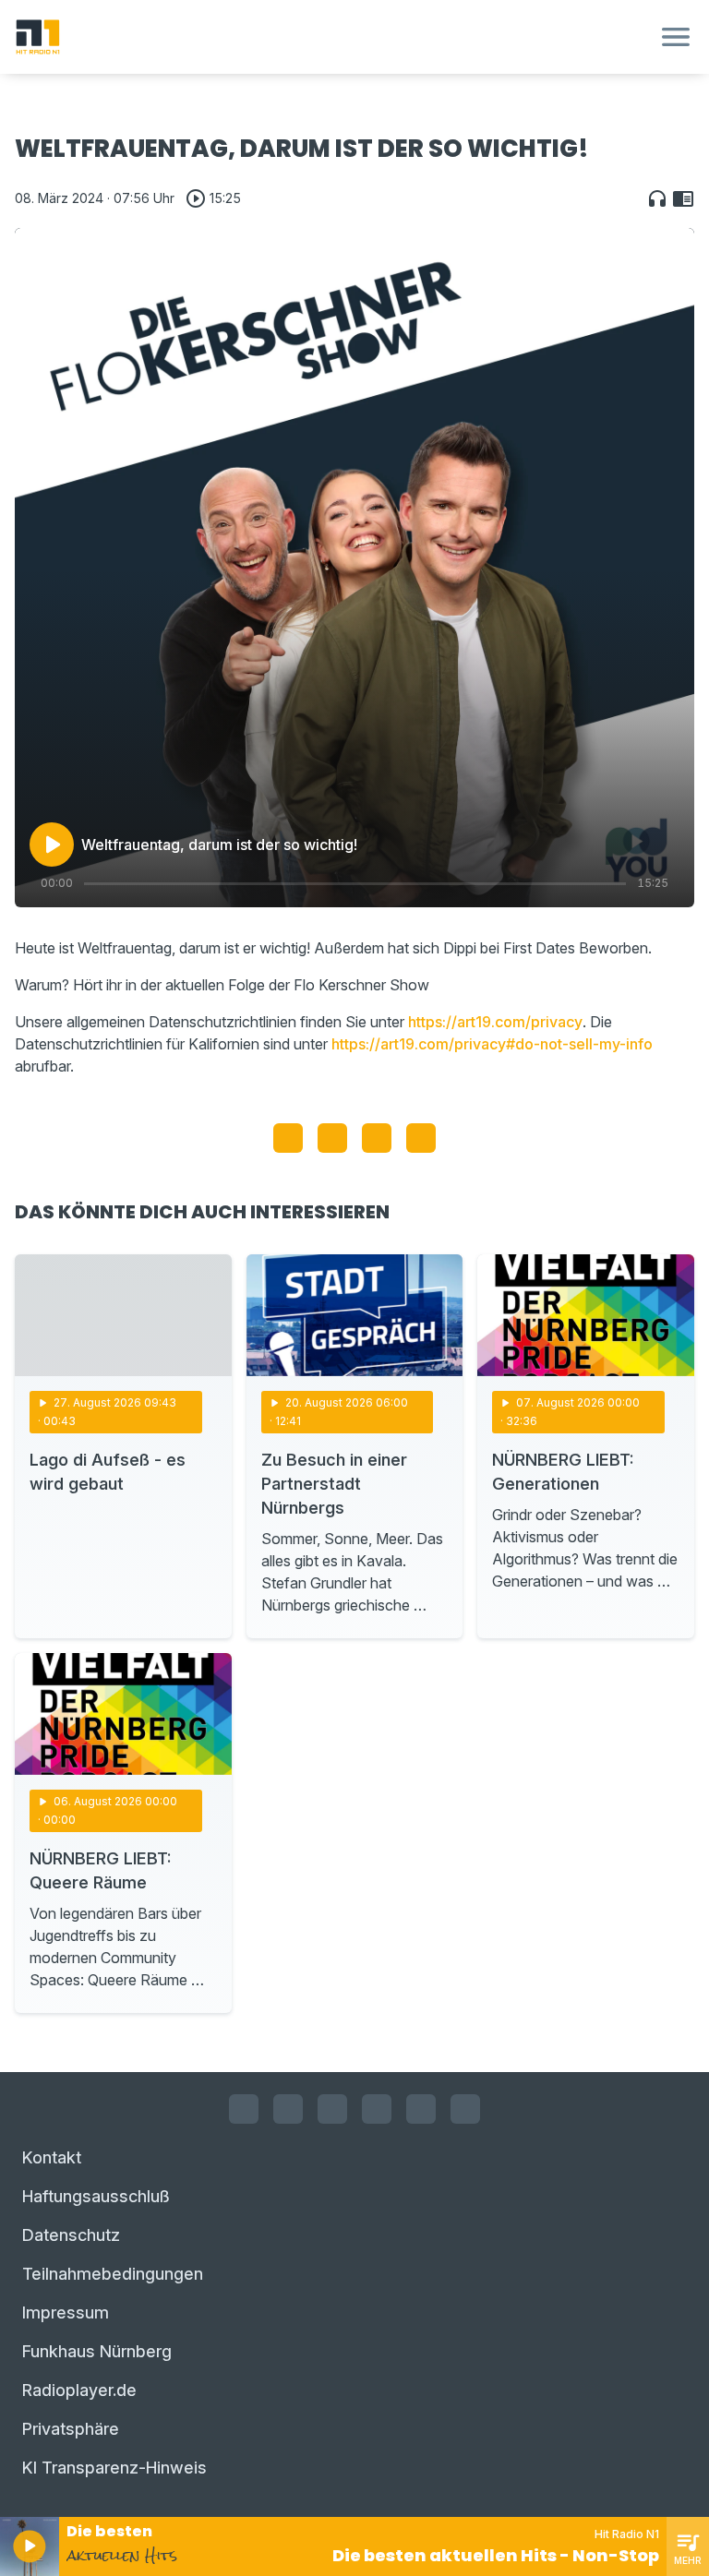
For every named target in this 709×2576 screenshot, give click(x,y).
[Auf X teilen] (332, 1138)
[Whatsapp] (377, 2109)
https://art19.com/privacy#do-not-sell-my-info (492, 1044)
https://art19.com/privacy (495, 1022)
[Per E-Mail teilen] (421, 1138)
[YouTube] (332, 2109)
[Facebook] (244, 2109)
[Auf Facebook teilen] (288, 1138)
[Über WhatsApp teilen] (377, 1138)
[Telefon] (465, 2109)
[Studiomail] (421, 2109)
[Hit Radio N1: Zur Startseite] (332, 37)
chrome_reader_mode (683, 198)
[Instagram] (288, 2109)
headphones (657, 198)
